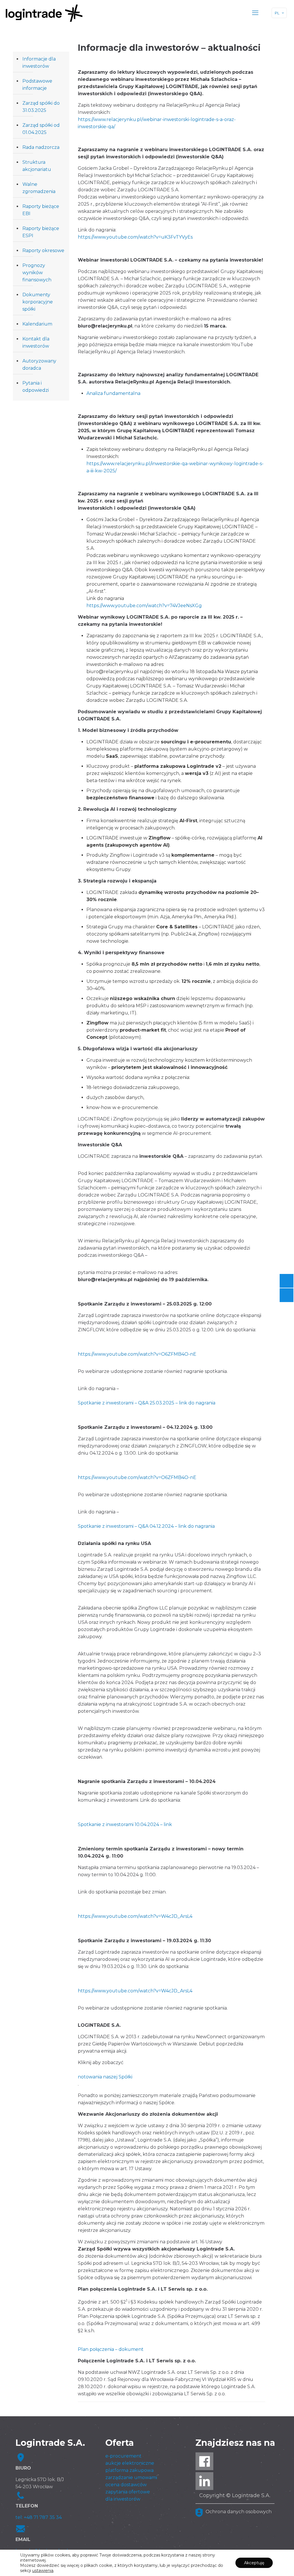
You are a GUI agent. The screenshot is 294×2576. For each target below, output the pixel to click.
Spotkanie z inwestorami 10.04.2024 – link (125, 1824)
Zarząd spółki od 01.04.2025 (41, 129)
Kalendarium (37, 324)
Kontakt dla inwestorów (36, 342)
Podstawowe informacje (37, 85)
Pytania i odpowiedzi (36, 387)
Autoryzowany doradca (39, 365)
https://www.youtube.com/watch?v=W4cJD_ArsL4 (135, 1916)
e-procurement (123, 2456)
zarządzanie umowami (131, 2477)
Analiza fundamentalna (113, 393)
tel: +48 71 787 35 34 (39, 2517)
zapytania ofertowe (128, 2492)
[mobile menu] (255, 13)
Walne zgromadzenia (39, 188)
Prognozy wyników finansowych (37, 273)
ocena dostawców (126, 2485)
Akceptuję (254, 2563)
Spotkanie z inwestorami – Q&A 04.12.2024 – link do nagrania (146, 1526)
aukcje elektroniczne (130, 2463)
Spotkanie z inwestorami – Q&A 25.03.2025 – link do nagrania (147, 1403)
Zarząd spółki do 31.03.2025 (41, 107)
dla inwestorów (123, 2499)
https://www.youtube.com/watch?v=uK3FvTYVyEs (135, 237)
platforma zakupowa (129, 2470)
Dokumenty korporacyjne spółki (38, 302)
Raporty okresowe (43, 251)
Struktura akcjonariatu (37, 166)
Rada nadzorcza (41, 147)
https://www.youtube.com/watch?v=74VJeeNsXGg (144, 606)
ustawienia (43, 2571)
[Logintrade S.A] (44, 13)
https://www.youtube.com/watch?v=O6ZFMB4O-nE (137, 1354)
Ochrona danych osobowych (239, 2512)
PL (277, 13)
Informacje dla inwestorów (39, 63)
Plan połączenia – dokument (111, 2349)
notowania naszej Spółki (105, 2077)
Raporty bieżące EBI (41, 210)
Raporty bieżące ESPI (41, 232)
